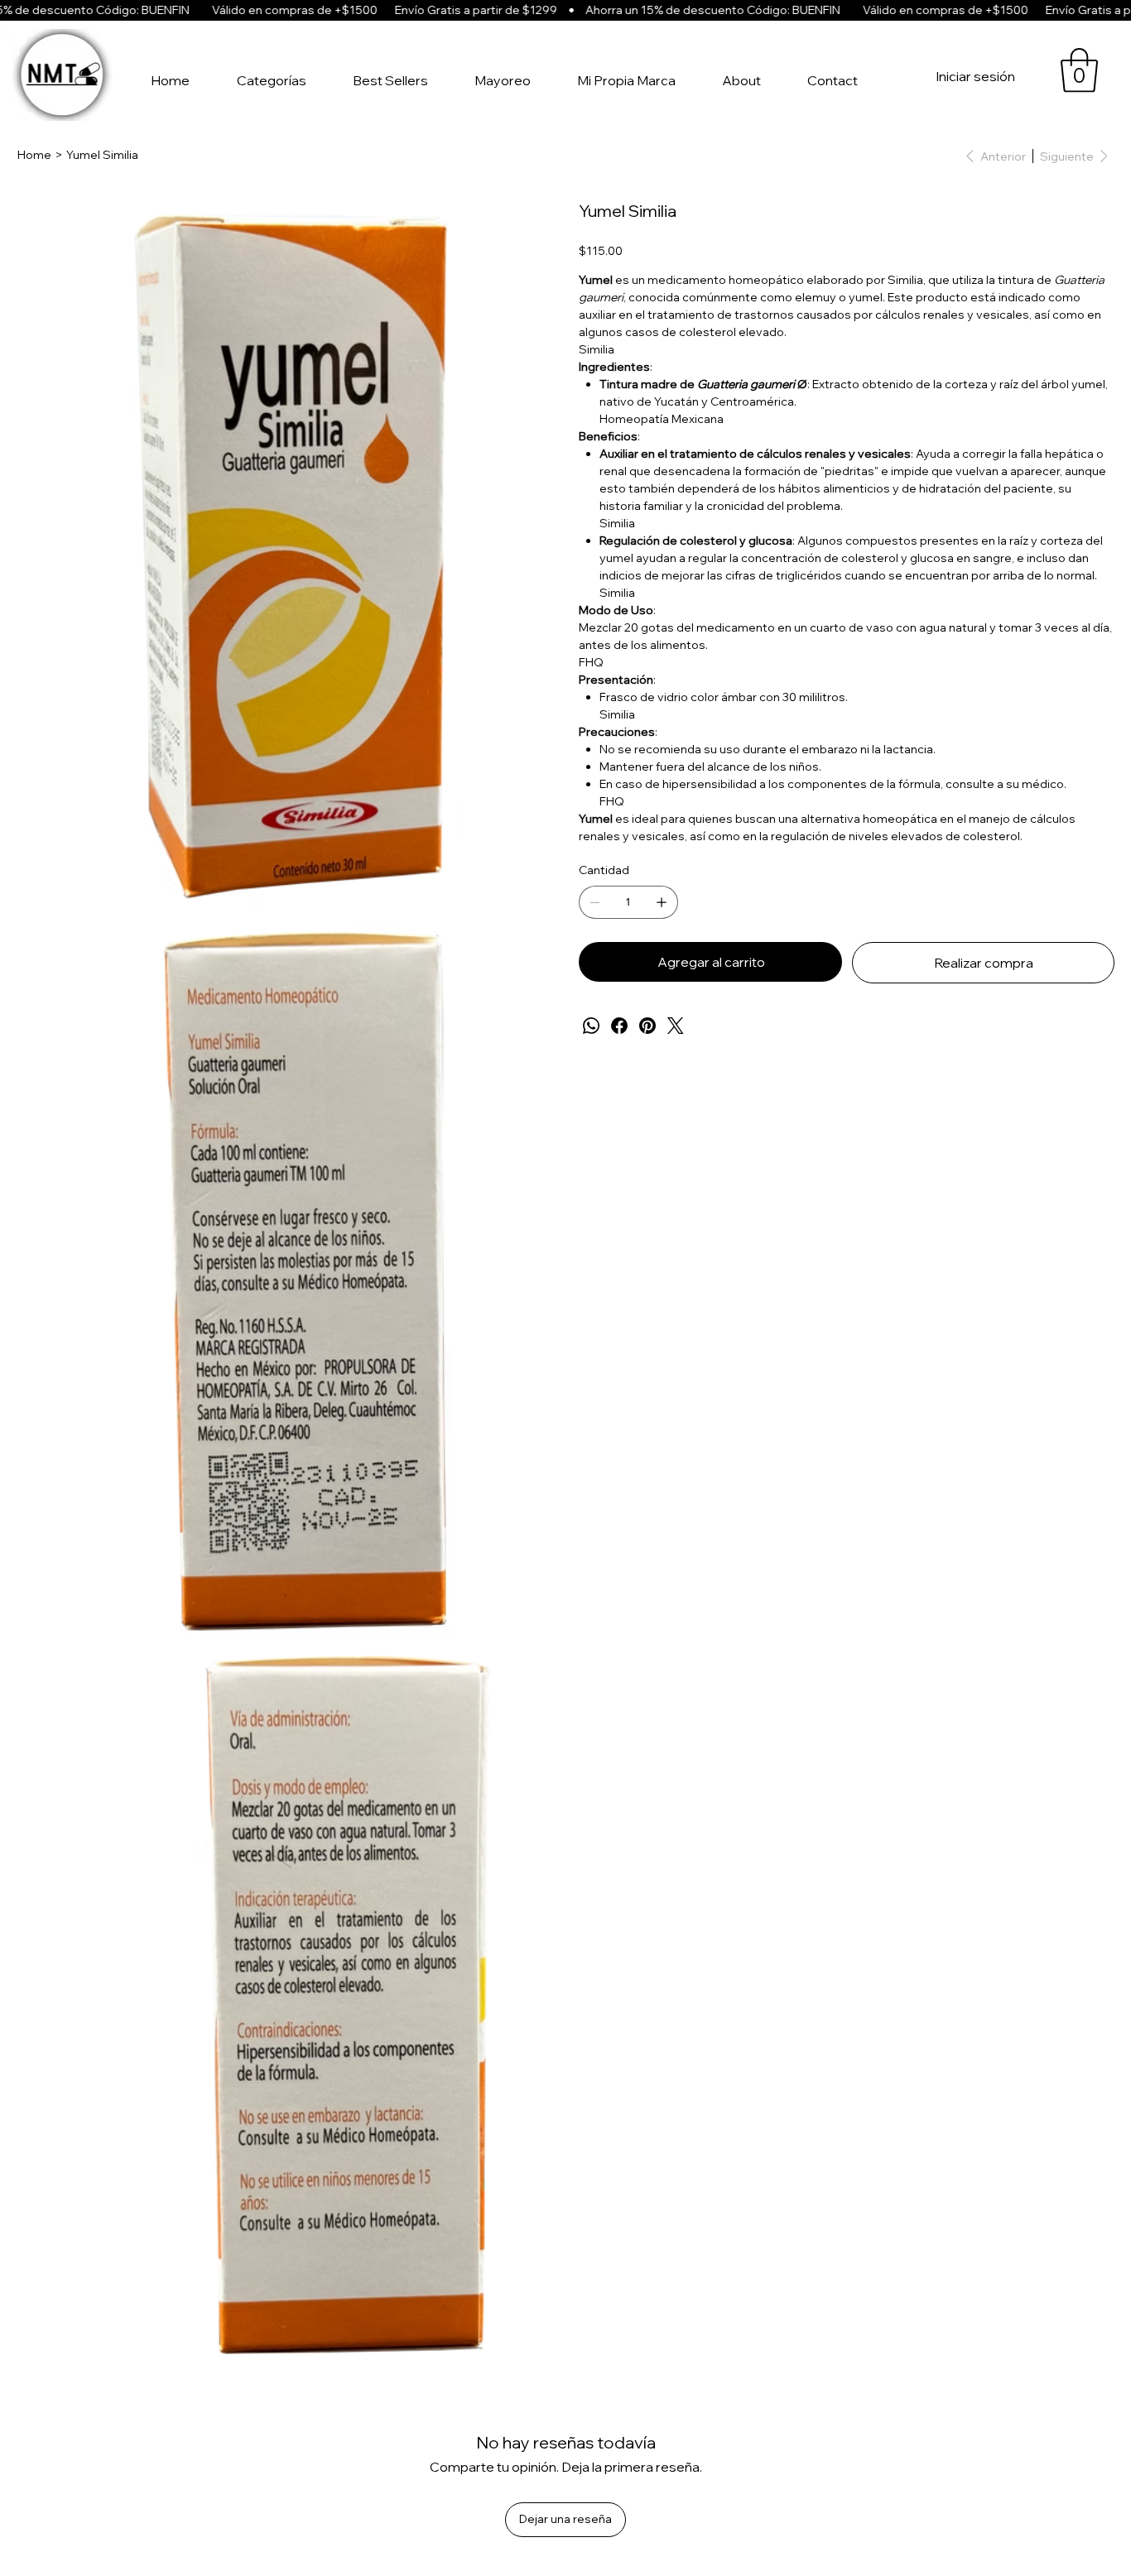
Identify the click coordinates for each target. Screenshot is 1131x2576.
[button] (1079, 70)
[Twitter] (676, 1026)
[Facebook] (619, 1026)
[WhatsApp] (591, 1026)
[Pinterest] (647, 1026)
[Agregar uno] (662, 902)
